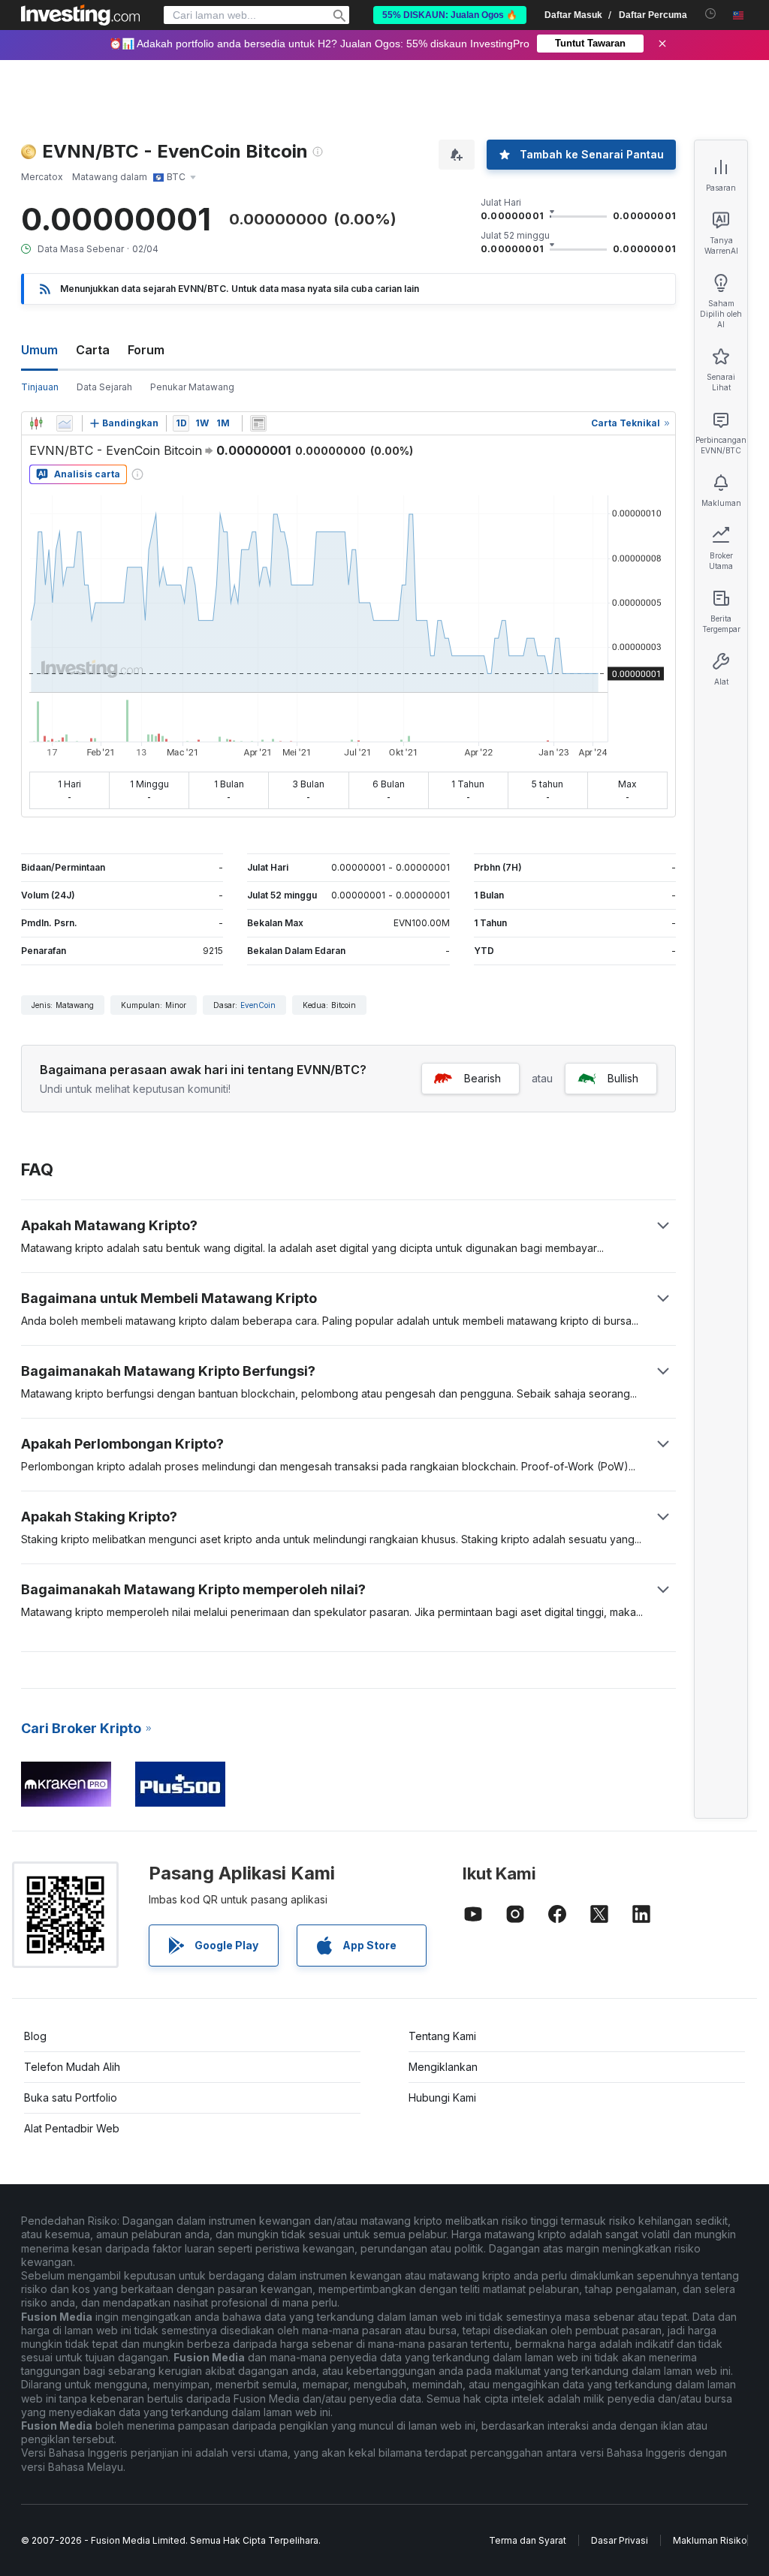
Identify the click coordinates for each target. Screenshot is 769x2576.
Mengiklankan (443, 2067)
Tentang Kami (442, 2036)
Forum (146, 350)
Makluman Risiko (710, 2540)
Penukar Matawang (192, 387)
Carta (93, 350)
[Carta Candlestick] (36, 423)
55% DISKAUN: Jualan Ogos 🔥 (450, 15)
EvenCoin (258, 1005)
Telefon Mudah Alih (72, 2067)
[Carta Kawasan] (65, 423)
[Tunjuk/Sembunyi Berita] (258, 423)
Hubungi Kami (442, 2098)
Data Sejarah (104, 387)
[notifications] (711, 14)
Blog (35, 2036)
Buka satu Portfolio (71, 2098)
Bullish (623, 1078)
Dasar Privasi (620, 2540)
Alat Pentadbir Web (72, 2128)
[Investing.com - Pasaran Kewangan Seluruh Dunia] (80, 15)
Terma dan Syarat (528, 2540)
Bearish (483, 1078)
